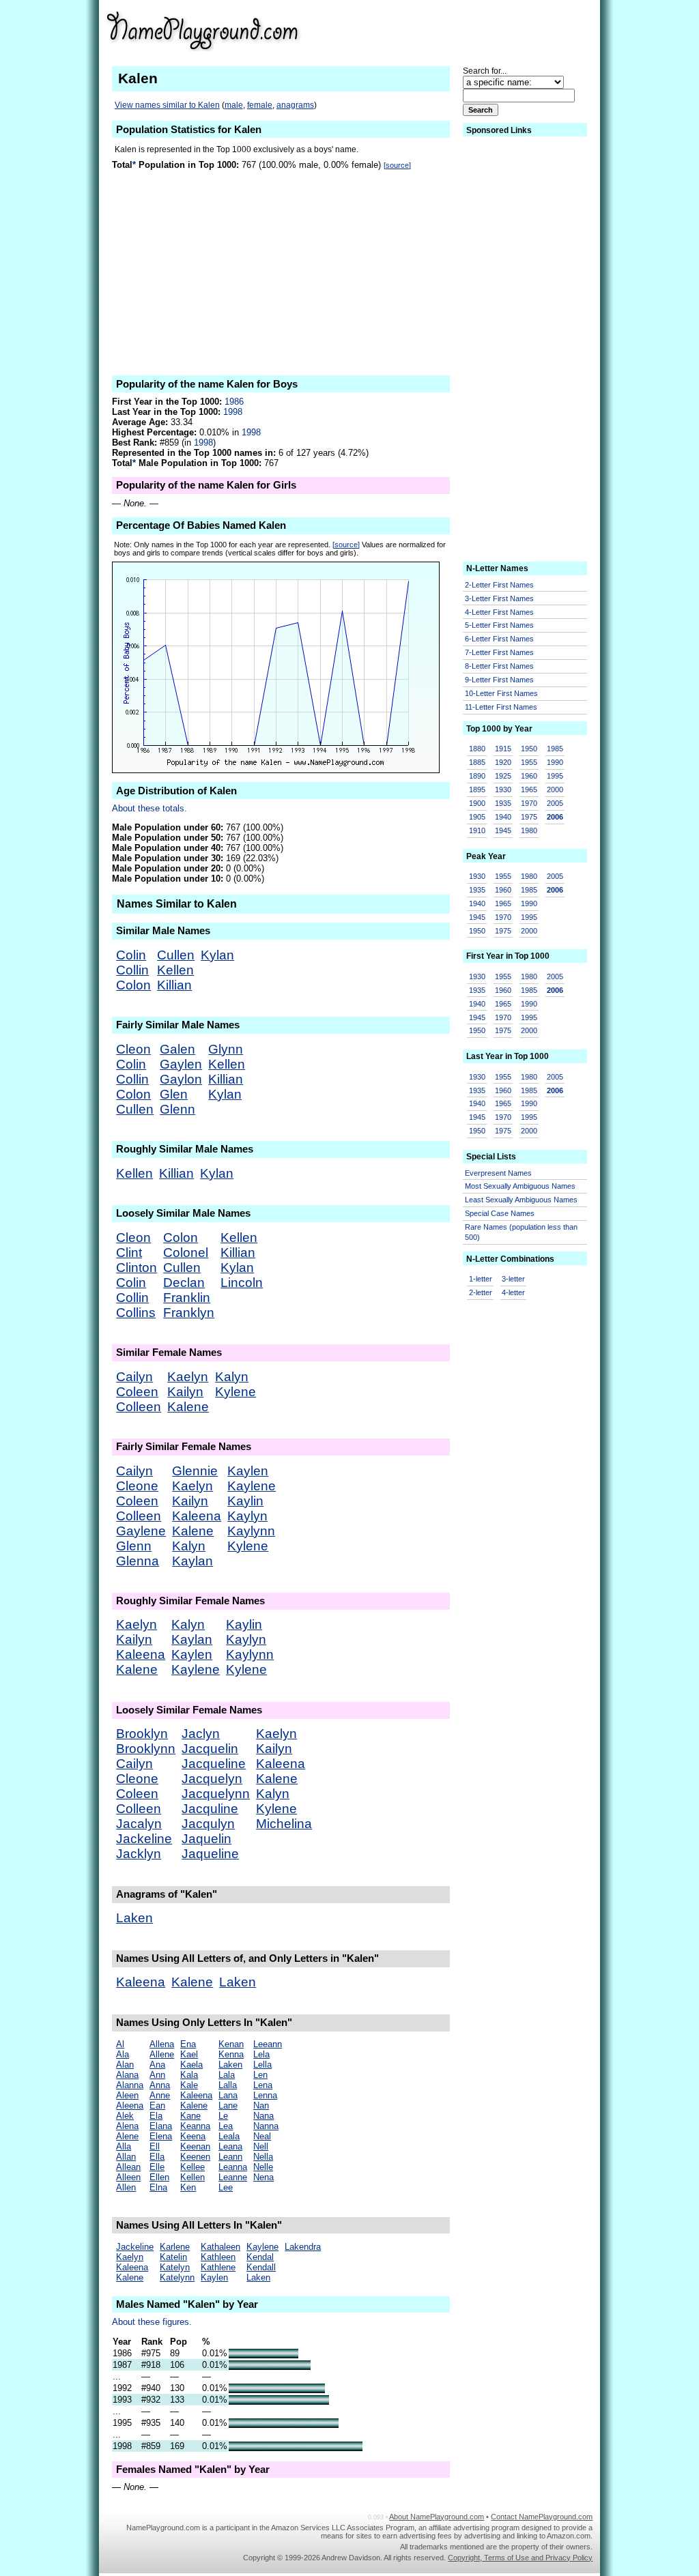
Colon (133, 985)
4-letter (513, 1292)
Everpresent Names (498, 1173)
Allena (162, 2044)
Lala (227, 2075)
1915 (503, 749)
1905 (477, 817)
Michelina (284, 1824)
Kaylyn (247, 1516)
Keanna (195, 2126)
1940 (503, 817)
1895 (477, 790)
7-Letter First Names (499, 652)
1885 (477, 762)
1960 (529, 776)
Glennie (195, 1471)
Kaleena (197, 1516)
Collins (136, 1313)
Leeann (268, 2044)
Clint (129, 1253)
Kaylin (245, 1501)
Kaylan (192, 1561)
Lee (226, 2187)
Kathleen (218, 2257)
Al (120, 2044)
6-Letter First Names (499, 639)
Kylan (217, 955)
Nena (263, 2177)
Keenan (195, 2146)
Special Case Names (500, 1213)
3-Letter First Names (499, 598)
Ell (155, 2146)
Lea (226, 2126)
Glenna (138, 1561)
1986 (234, 402)
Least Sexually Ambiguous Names (521, 1200)
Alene (127, 2136)
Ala (123, 2054)
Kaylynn (251, 1531)
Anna (160, 2085)
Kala (189, 2075)
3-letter (513, 1279)
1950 (529, 749)
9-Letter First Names (499, 680)
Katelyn (175, 2267)
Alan (125, 2065)
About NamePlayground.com (437, 2517)
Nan (261, 2105)
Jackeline (144, 1839)
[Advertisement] (487, 30)
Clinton (137, 1268)
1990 (555, 762)
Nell (261, 2146)
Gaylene (141, 1531)
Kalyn (232, 1377)
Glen (174, 1094)
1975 (529, 817)
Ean (157, 2105)
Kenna (231, 2054)
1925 (503, 776)
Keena (193, 2136)
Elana (161, 2126)
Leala (229, 2136)
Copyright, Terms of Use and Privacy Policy (520, 2558)
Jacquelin (210, 1749)
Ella (157, 2157)
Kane (190, 2116)
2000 (555, 790)
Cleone (137, 1486)
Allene (162, 2054)
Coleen (137, 1392)
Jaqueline (210, 1854)
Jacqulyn (208, 1824)
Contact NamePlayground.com (542, 2517)
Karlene (175, 2247)
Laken (134, 1918)
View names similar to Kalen (167, 105)
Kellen (175, 970)
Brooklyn (142, 1734)
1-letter (481, 1279)
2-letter (481, 1292)
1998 (233, 412)
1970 (529, 803)
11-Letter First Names (501, 707)
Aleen (127, 2095)
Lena (263, 2085)
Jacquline (210, 1809)
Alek (125, 2116)
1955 (529, 762)
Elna (158, 2187)
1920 (503, 762)
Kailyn (185, 1392)
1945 (503, 830)
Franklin (187, 1298)
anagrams (295, 105)
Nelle (263, 2167)
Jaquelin (206, 1839)
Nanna (266, 2126)
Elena (161, 2136)
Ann (157, 2075)
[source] (397, 165)
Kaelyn (188, 1377)
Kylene (236, 1392)
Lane (228, 2105)
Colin (131, 955)
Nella (263, 2157)
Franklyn (189, 1313)
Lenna (265, 2095)
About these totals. (149, 808)
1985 (555, 749)
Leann (230, 2157)
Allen (126, 2187)
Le (223, 2116)
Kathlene (218, 2267)
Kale (189, 2085)
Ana (157, 2065)
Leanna (233, 2167)
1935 (503, 803)
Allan (126, 2157)
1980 (529, 830)
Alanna (130, 2085)
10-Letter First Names (501, 693)
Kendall (261, 2267)
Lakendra (303, 2247)
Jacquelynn (216, 1794)
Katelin (173, 2257)
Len (260, 2075)
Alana (127, 2075)
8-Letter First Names (499, 666)
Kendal (260, 2257)
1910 (477, 830)
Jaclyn (201, 1734)
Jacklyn (139, 1854)
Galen (177, 1049)
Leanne (233, 2177)
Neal (262, 2136)
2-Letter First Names (499, 585)
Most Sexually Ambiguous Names (520, 1186)
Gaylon (181, 1079)
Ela (156, 2116)
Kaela (191, 2065)
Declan (184, 1283)
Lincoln (242, 1283)
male (234, 105)
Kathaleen (220, 2247)
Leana (230, 2146)
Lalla (228, 2085)
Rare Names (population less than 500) (521, 1232)
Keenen (195, 2157)
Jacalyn (139, 1824)
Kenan (231, 2044)
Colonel (186, 1253)
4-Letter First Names (499, 612)
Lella (262, 2065)
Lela (261, 2054)
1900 (477, 803)
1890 (477, 776)
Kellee (192, 2167)
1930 (503, 790)
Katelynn (177, 2277)
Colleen (139, 1407)
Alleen (128, 2177)
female (260, 105)
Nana (263, 2116)
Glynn (226, 1049)
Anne (160, 2095)
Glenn (177, 1109)
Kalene (188, 1407)
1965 (529, 790)
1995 (555, 776)
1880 (477, 749)
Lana (228, 2095)
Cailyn (134, 1377)
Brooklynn (146, 1749)
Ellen (159, 2177)
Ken (188, 2187)
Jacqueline (214, 1764)
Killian (174, 985)
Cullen (176, 955)
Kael (189, 2054)
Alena (127, 2126)
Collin (132, 970)
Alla (124, 2146)
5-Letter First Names (499, 625)
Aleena (130, 2105)
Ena (188, 2044)
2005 (555, 803)
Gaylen (181, 1064)
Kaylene (252, 1486)
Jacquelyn (212, 1779)
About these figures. (152, 2322)
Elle (157, 2167)
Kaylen (248, 1471)
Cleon (133, 1049)
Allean (128, 2167)
